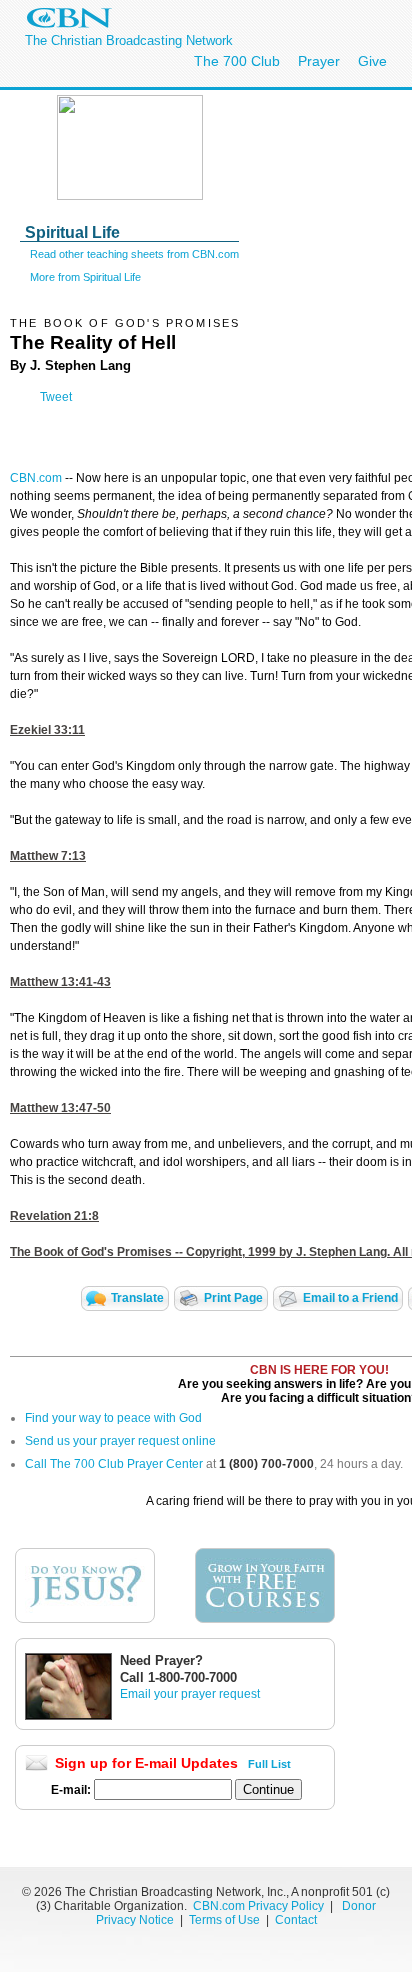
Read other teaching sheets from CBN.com (134, 254)
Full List (269, 1764)
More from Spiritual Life (85, 277)
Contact (296, 1920)
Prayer (319, 61)
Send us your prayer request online (120, 1441)
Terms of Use (226, 1920)
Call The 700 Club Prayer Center (114, 1464)
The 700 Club (237, 61)
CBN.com (36, 478)
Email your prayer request (190, 1694)
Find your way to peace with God (113, 1418)
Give (372, 61)
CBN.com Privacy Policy (258, 1906)
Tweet (56, 397)
